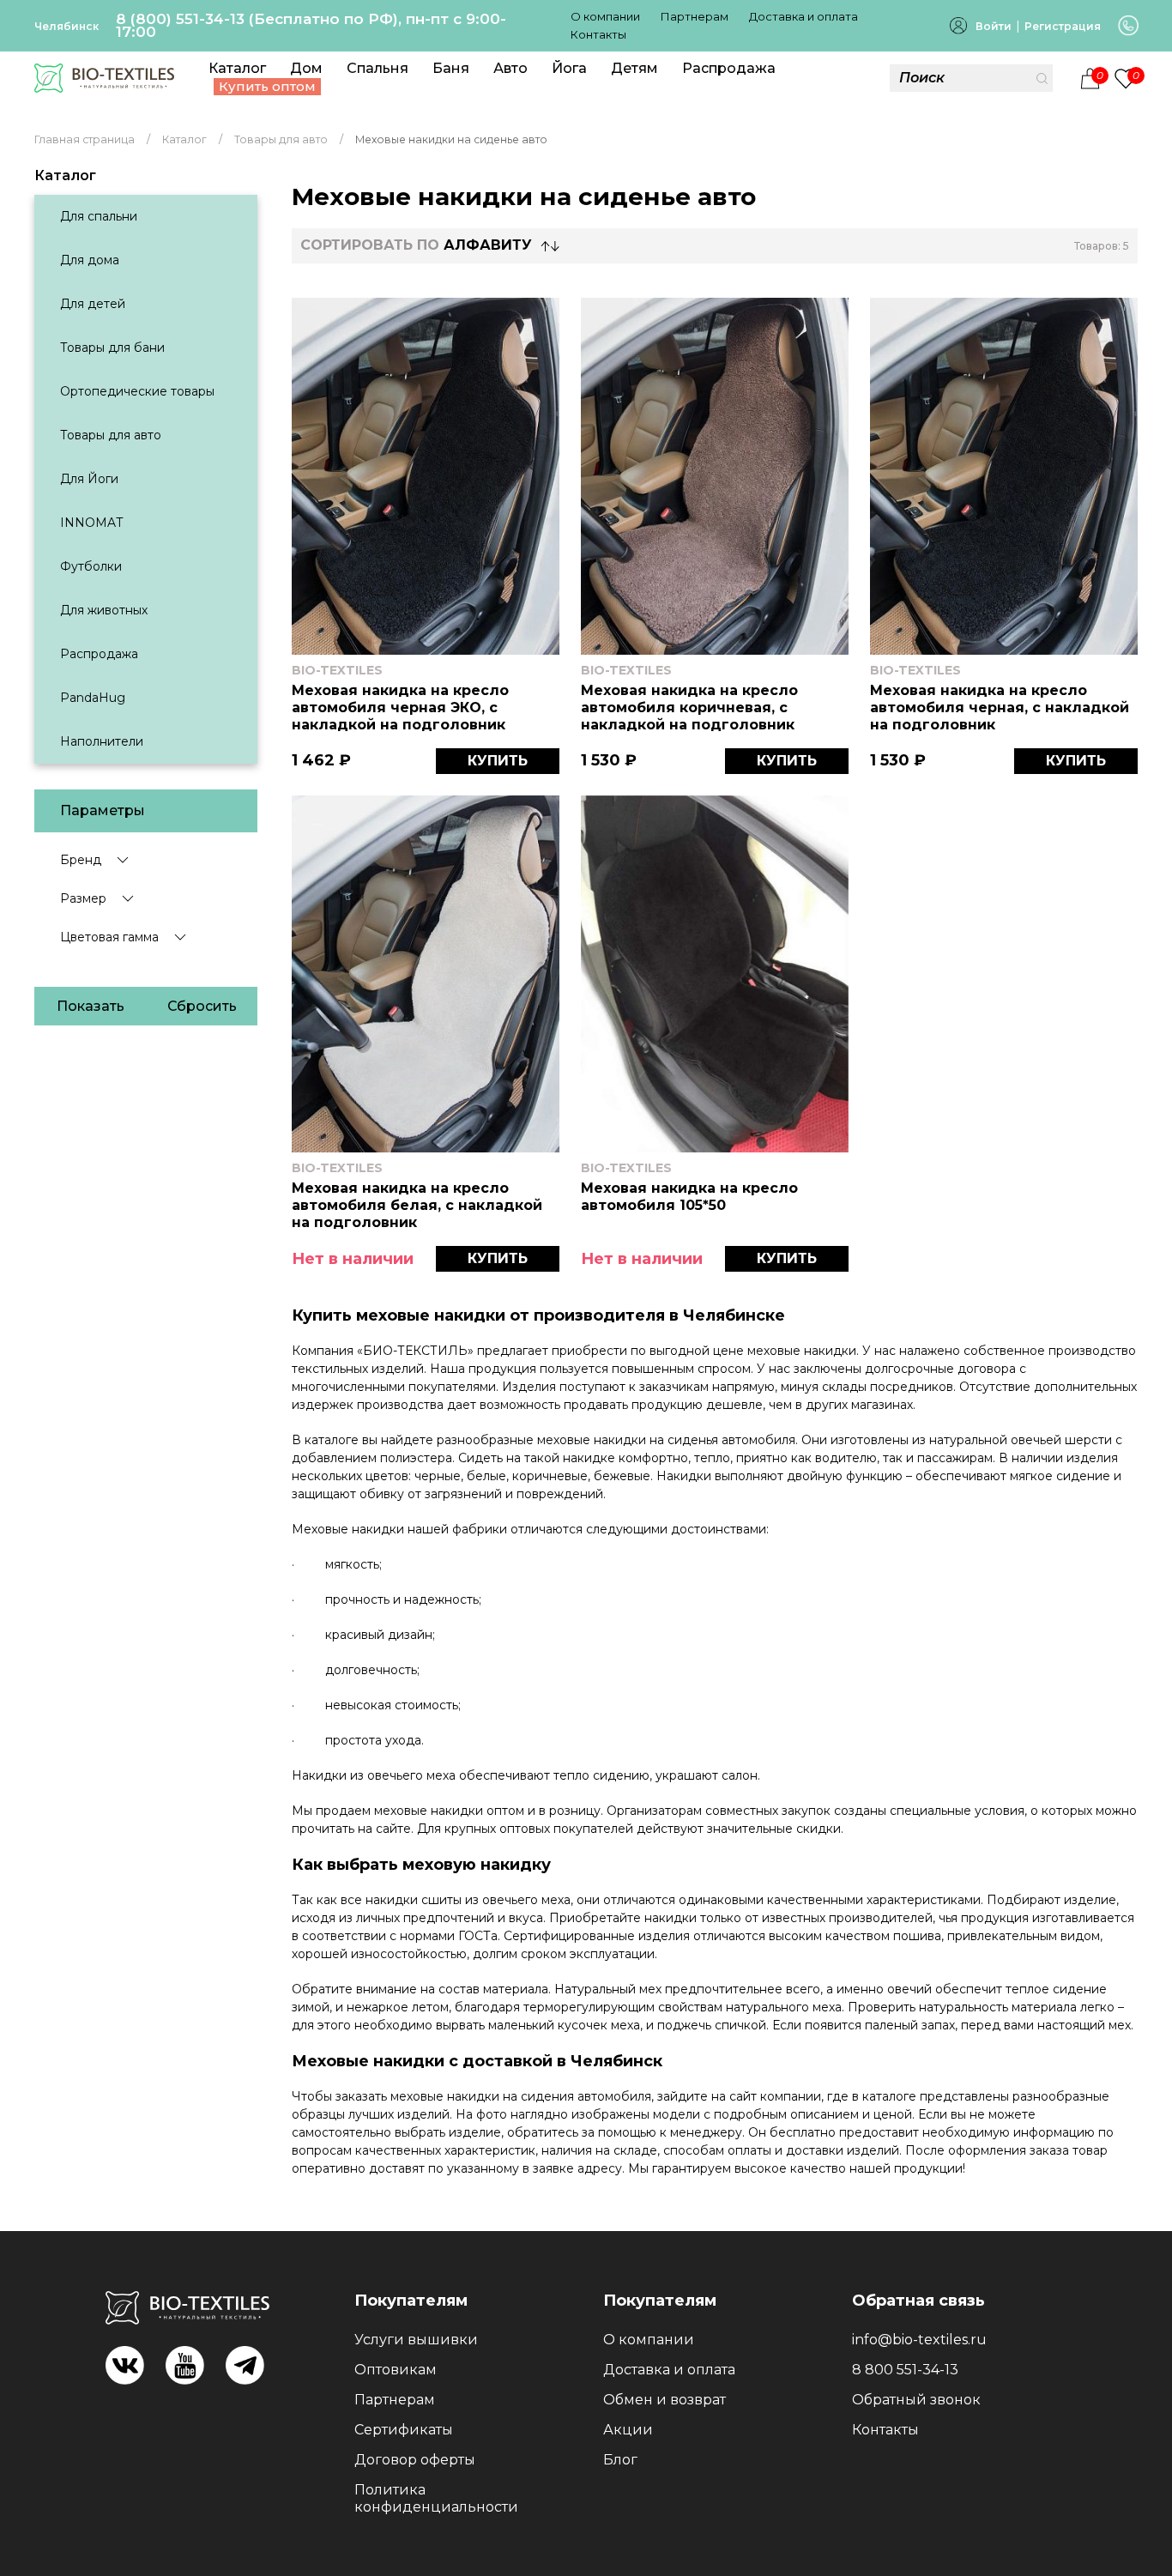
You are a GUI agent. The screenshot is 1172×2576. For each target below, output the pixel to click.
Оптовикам (396, 2370)
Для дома (90, 260)
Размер (83, 898)
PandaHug (93, 698)
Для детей (93, 304)
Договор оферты (415, 2460)
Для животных (104, 610)
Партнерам (695, 16)
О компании (605, 16)
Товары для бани (112, 348)
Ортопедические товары (137, 391)
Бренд (81, 860)
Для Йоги (89, 479)
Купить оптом (267, 86)
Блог (620, 2460)
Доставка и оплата (803, 16)
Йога (569, 68)
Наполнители (102, 741)
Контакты (598, 34)
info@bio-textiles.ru (919, 2340)
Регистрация (1063, 26)
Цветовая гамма (109, 937)
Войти (994, 26)
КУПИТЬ (498, 761)
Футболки (91, 566)
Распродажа (729, 68)
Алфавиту (488, 245)
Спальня (378, 68)
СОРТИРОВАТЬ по (416, 245)
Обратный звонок (916, 2400)
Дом (306, 68)
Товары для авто (111, 435)
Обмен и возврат (665, 2400)
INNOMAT (91, 523)
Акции (628, 2430)
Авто (510, 68)
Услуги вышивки (416, 2340)
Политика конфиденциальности (436, 2498)
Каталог (237, 68)
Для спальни (99, 216)
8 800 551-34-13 (905, 2370)
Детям (634, 68)
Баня (451, 68)
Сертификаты (404, 2430)
